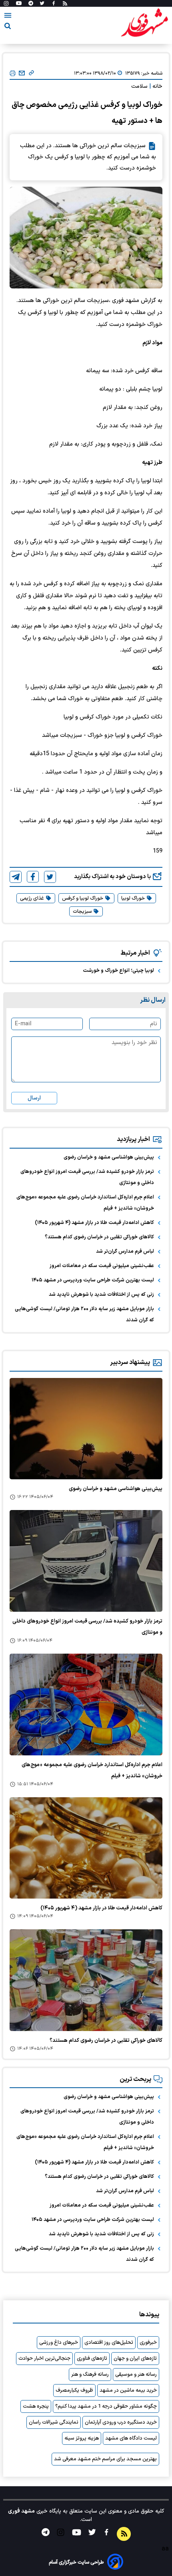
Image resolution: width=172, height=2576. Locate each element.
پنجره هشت (36, 2406)
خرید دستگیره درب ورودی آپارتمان (121, 2422)
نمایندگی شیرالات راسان (54, 2422)
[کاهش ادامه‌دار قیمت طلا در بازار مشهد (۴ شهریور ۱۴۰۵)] (86, 1848)
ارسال (34, 1098)
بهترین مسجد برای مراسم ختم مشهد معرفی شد (105, 2459)
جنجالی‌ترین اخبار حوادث (44, 2359)
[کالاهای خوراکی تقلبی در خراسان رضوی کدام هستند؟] (86, 1980)
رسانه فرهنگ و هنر (90, 2375)
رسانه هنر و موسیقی (136, 2375)
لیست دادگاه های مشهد (131, 2438)
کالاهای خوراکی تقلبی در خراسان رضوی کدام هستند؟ (99, 1237)
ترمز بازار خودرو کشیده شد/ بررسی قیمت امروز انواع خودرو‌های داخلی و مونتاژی (87, 1177)
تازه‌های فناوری (92, 2359)
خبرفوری (148, 2343)
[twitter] (50, 877)
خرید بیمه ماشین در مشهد (128, 2390)
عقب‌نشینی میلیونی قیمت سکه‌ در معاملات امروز (102, 1266)
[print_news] (13, 74)
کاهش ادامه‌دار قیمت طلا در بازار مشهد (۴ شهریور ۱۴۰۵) (94, 1223)
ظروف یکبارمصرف (74, 2390)
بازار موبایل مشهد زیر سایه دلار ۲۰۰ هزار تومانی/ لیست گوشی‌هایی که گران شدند (84, 1315)
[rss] (65, 4)
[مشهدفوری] (144, 23)
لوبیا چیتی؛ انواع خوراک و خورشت (118, 971)
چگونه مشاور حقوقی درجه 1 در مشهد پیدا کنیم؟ (106, 2406)
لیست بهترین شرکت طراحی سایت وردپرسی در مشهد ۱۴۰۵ (93, 1280)
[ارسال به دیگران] (22, 73)
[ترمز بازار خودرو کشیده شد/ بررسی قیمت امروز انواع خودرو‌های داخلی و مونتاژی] (86, 1561)
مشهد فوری (21, 2511)
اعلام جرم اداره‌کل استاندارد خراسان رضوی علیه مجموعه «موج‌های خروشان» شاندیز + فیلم (85, 1203)
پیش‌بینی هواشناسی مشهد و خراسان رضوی (109, 1157)
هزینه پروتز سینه (82, 2438)
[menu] (8, 17)
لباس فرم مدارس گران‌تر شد (125, 1251)
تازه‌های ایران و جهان (135, 2359)
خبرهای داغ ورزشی (59, 2343)
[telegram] (16, 877)
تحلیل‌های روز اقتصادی (109, 2343)
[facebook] (33, 877)
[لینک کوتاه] (31, 73)
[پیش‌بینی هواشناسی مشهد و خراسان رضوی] (86, 1429)
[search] (8, 27)
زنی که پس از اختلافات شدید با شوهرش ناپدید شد (101, 1295)
